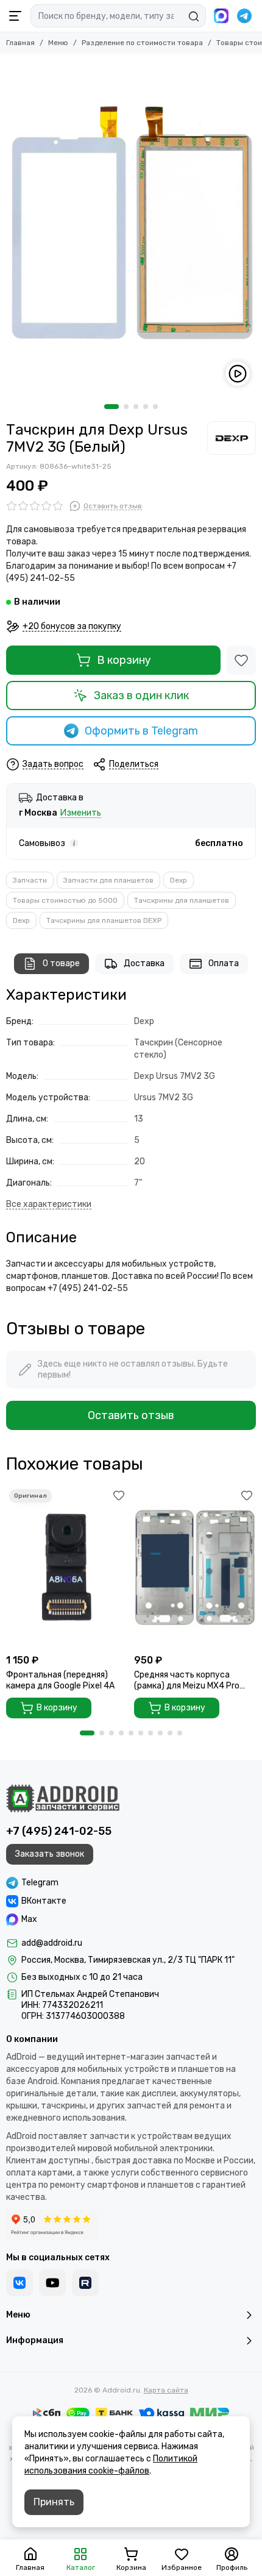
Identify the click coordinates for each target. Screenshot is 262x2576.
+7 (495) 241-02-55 (59, 1831)
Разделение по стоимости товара (142, 43)
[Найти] (194, 16)
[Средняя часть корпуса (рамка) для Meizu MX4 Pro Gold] (195, 1567)
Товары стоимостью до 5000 (65, 900)
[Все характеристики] (49, 1205)
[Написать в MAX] (221, 16)
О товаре (61, 963)
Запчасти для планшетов (108, 880)
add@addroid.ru (52, 1943)
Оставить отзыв (131, 1415)
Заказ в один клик (141, 696)
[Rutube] (85, 2283)
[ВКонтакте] (19, 2283)
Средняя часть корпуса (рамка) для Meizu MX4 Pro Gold (187, 1681)
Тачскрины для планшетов (182, 900)
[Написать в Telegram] (244, 16)
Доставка (144, 963)
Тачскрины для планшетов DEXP (104, 920)
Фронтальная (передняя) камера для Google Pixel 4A (60, 1680)
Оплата (224, 963)
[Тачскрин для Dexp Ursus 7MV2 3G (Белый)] (131, 226)
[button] (112, 407)
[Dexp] (232, 438)
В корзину (124, 660)
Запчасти (30, 880)
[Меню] (15, 16)
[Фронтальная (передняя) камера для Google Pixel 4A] (67, 1567)
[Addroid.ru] (63, 1798)
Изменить (81, 813)
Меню (58, 43)
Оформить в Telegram (141, 731)
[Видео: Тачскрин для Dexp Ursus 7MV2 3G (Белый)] (238, 374)
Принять (54, 2502)
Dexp (179, 880)
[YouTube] (52, 2283)
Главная (20, 43)
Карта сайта (166, 2390)
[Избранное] (241, 660)
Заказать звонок (50, 1854)
